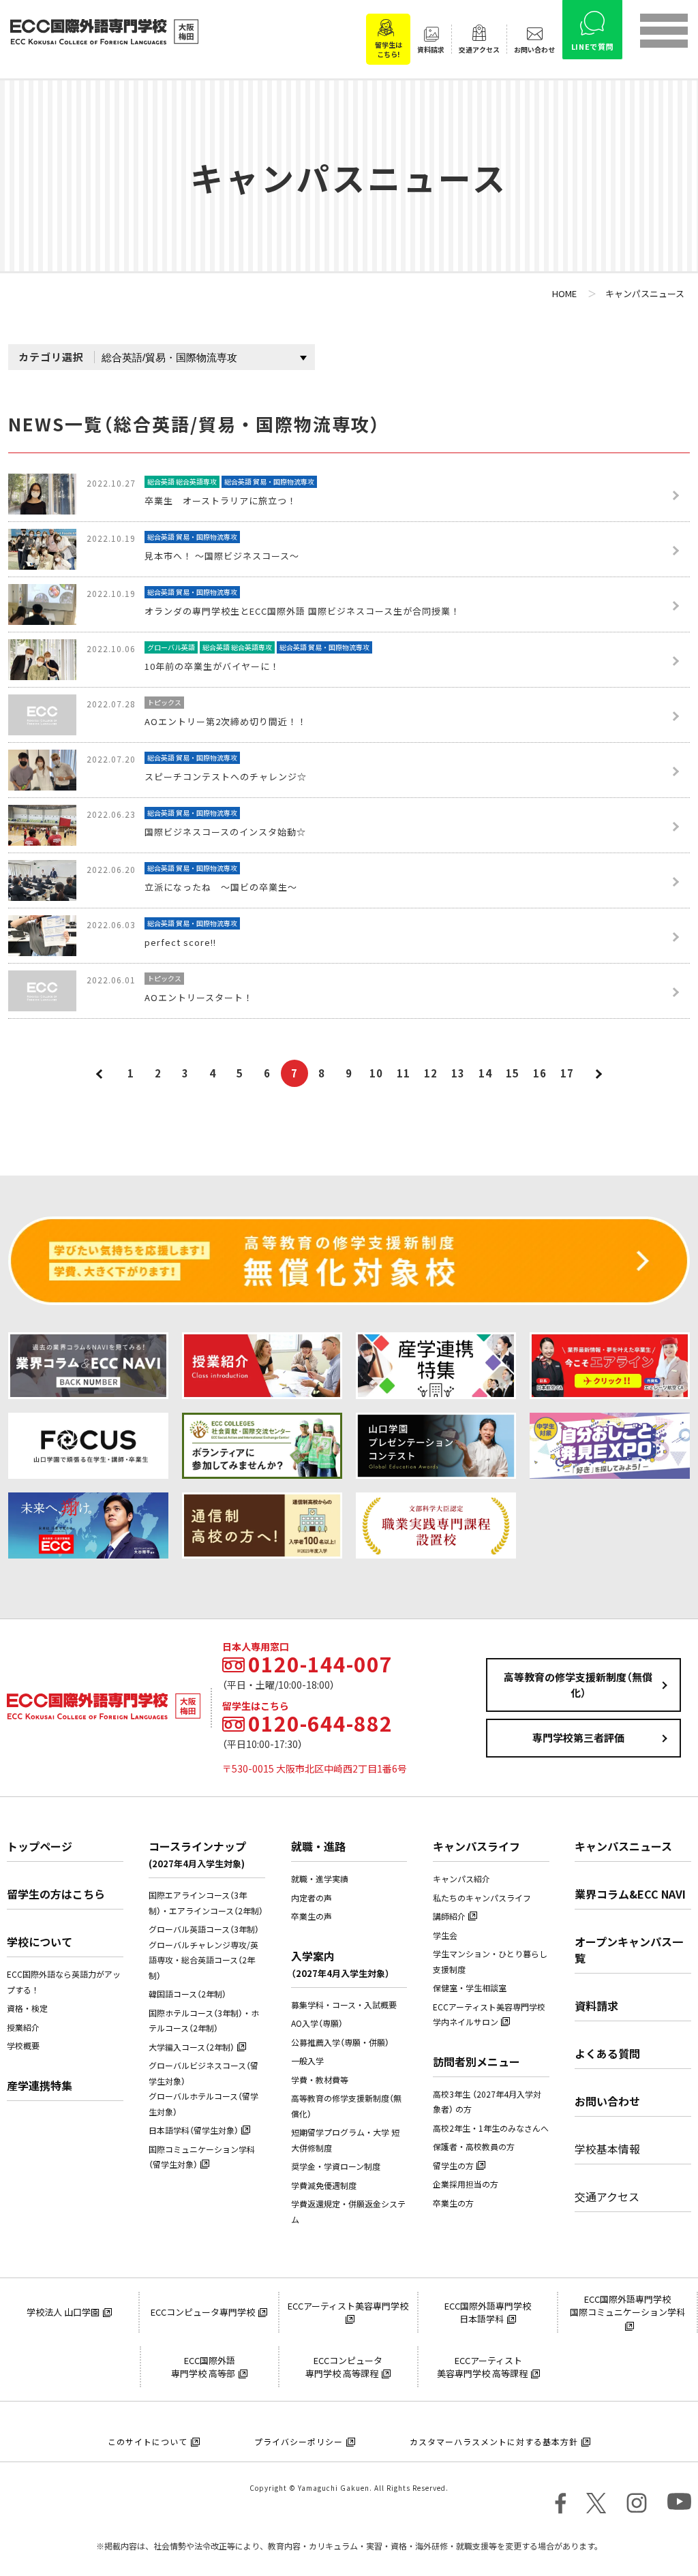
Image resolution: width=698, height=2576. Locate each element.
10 (376, 1073)
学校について (40, 1942)
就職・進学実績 (320, 1879)
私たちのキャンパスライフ (482, 1898)
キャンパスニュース (623, 1846)
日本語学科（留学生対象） (194, 2130)
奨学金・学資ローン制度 (336, 2166)
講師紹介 (449, 1916)
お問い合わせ (607, 2101)
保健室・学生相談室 (470, 1988)
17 (567, 1073)
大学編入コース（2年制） (192, 2047)
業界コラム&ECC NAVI (630, 1894)
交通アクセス (607, 2196)
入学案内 (340, 1964)
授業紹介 (23, 2027)
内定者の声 (312, 1898)
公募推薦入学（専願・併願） (340, 2042)
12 (431, 1073)
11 (404, 1073)
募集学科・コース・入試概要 (344, 2005)
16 (540, 1073)
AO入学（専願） (317, 2023)
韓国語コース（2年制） (187, 1994)
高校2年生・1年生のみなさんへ (491, 2128)
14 (485, 1073)
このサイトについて (148, 2442)
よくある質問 (607, 2053)
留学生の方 (453, 2166)
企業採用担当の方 (466, 2184)
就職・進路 (318, 1846)
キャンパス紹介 (461, 1879)
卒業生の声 (312, 1916)
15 (513, 1073)
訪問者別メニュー (476, 2061)
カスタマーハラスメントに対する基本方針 (494, 2442)
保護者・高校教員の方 (474, 2147)
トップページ (40, 1846)
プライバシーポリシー (299, 2442)
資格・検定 (27, 2008)
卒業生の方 (453, 2203)
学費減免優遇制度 (324, 2186)
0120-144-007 (320, 1664)
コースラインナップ (197, 1854)
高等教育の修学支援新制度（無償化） (578, 1685)
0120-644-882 (320, 1723)
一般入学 (307, 2061)
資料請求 (596, 2006)
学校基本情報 (607, 2149)
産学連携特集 (40, 2085)
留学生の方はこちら (56, 1894)
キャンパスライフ (476, 1846)
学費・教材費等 (320, 2080)
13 (458, 1073)
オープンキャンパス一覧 (629, 1950)
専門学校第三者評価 (578, 1738)
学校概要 (23, 2046)
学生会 (445, 1935)
